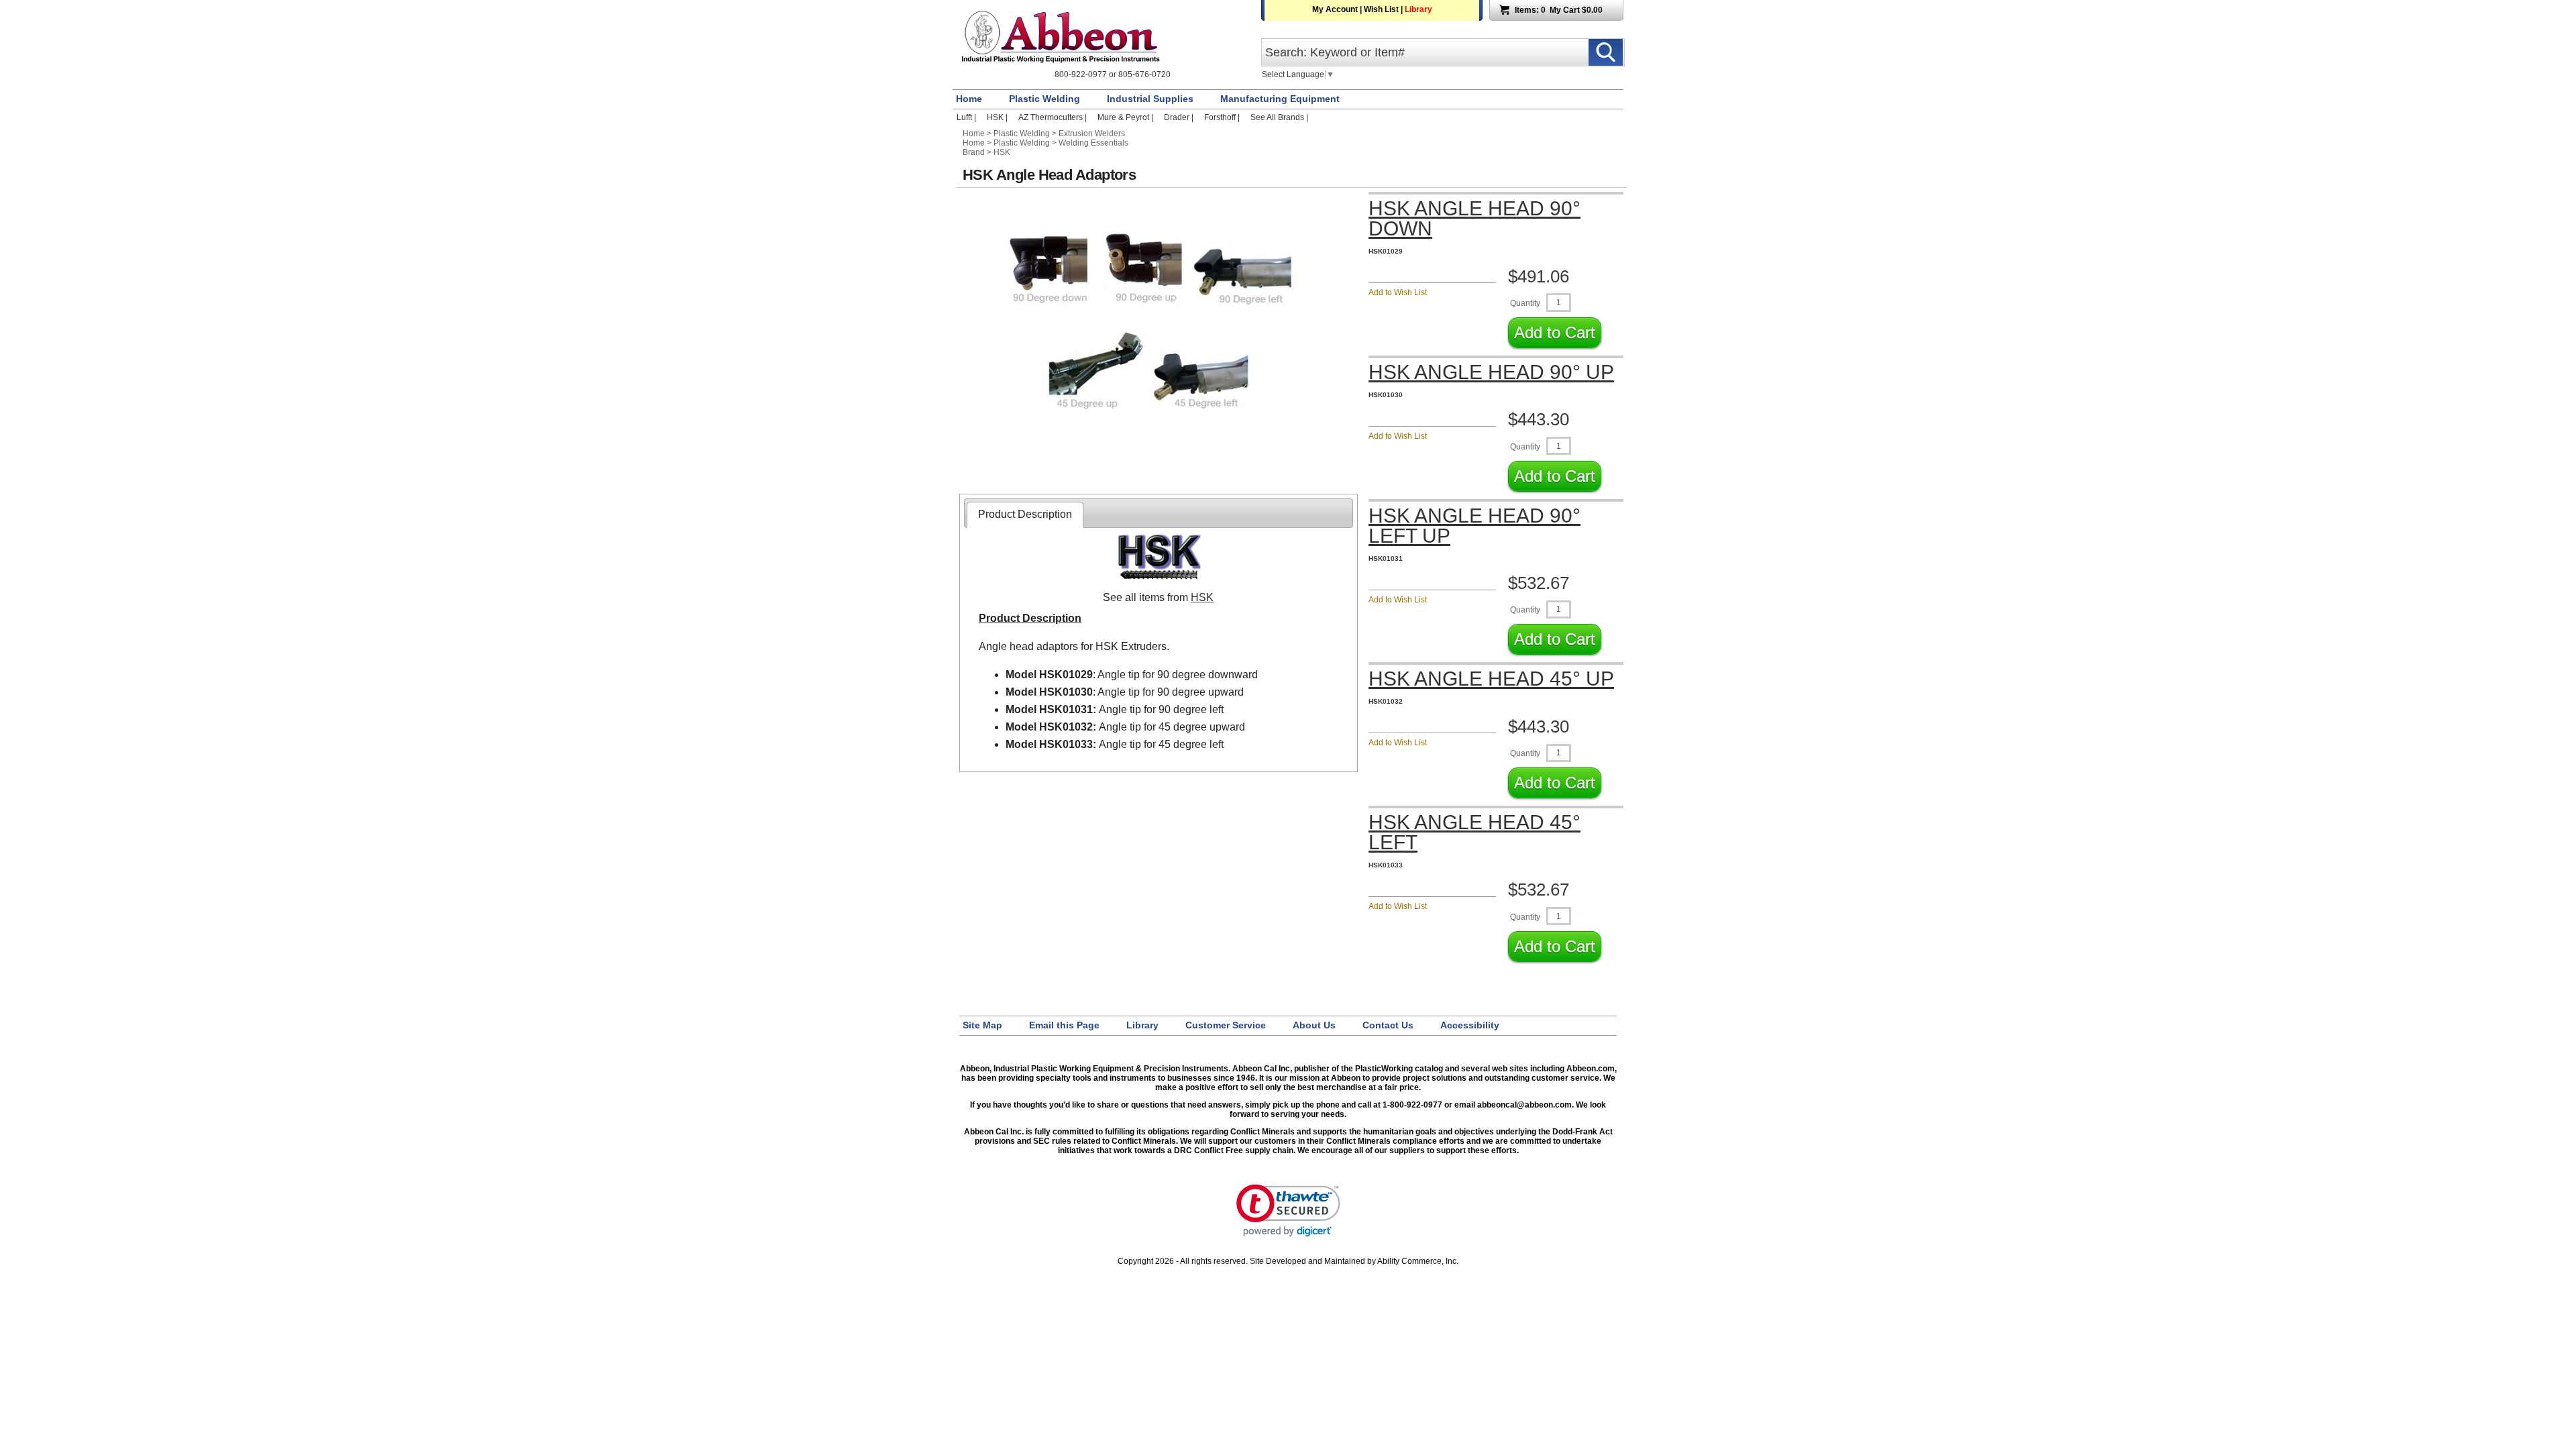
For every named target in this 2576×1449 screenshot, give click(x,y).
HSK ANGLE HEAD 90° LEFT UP (1474, 526)
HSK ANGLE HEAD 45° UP (1491, 679)
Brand (974, 152)
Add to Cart (1555, 332)
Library (1418, 9)
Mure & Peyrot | (1126, 117)
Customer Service (1226, 1025)
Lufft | (967, 117)
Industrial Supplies (1150, 99)
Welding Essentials (1093, 143)
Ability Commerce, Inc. (1418, 1261)
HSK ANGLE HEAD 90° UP (1491, 372)
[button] (1288, 1211)
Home (969, 99)
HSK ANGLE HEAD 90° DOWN (1474, 219)
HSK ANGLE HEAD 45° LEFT (1474, 833)
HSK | (998, 117)
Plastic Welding (1044, 99)
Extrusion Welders (1092, 133)
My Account (1335, 9)
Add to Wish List (1398, 292)
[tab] (1025, 515)
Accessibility (1470, 1025)
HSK (1002, 152)
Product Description (1025, 514)
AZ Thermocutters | (1054, 117)
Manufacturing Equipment (1280, 99)
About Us (1314, 1025)
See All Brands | (1279, 117)
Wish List (1381, 9)
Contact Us (1388, 1025)
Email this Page (1064, 1025)
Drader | (1180, 117)
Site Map (982, 1025)
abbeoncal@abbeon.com (1524, 1105)
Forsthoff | (1223, 117)
